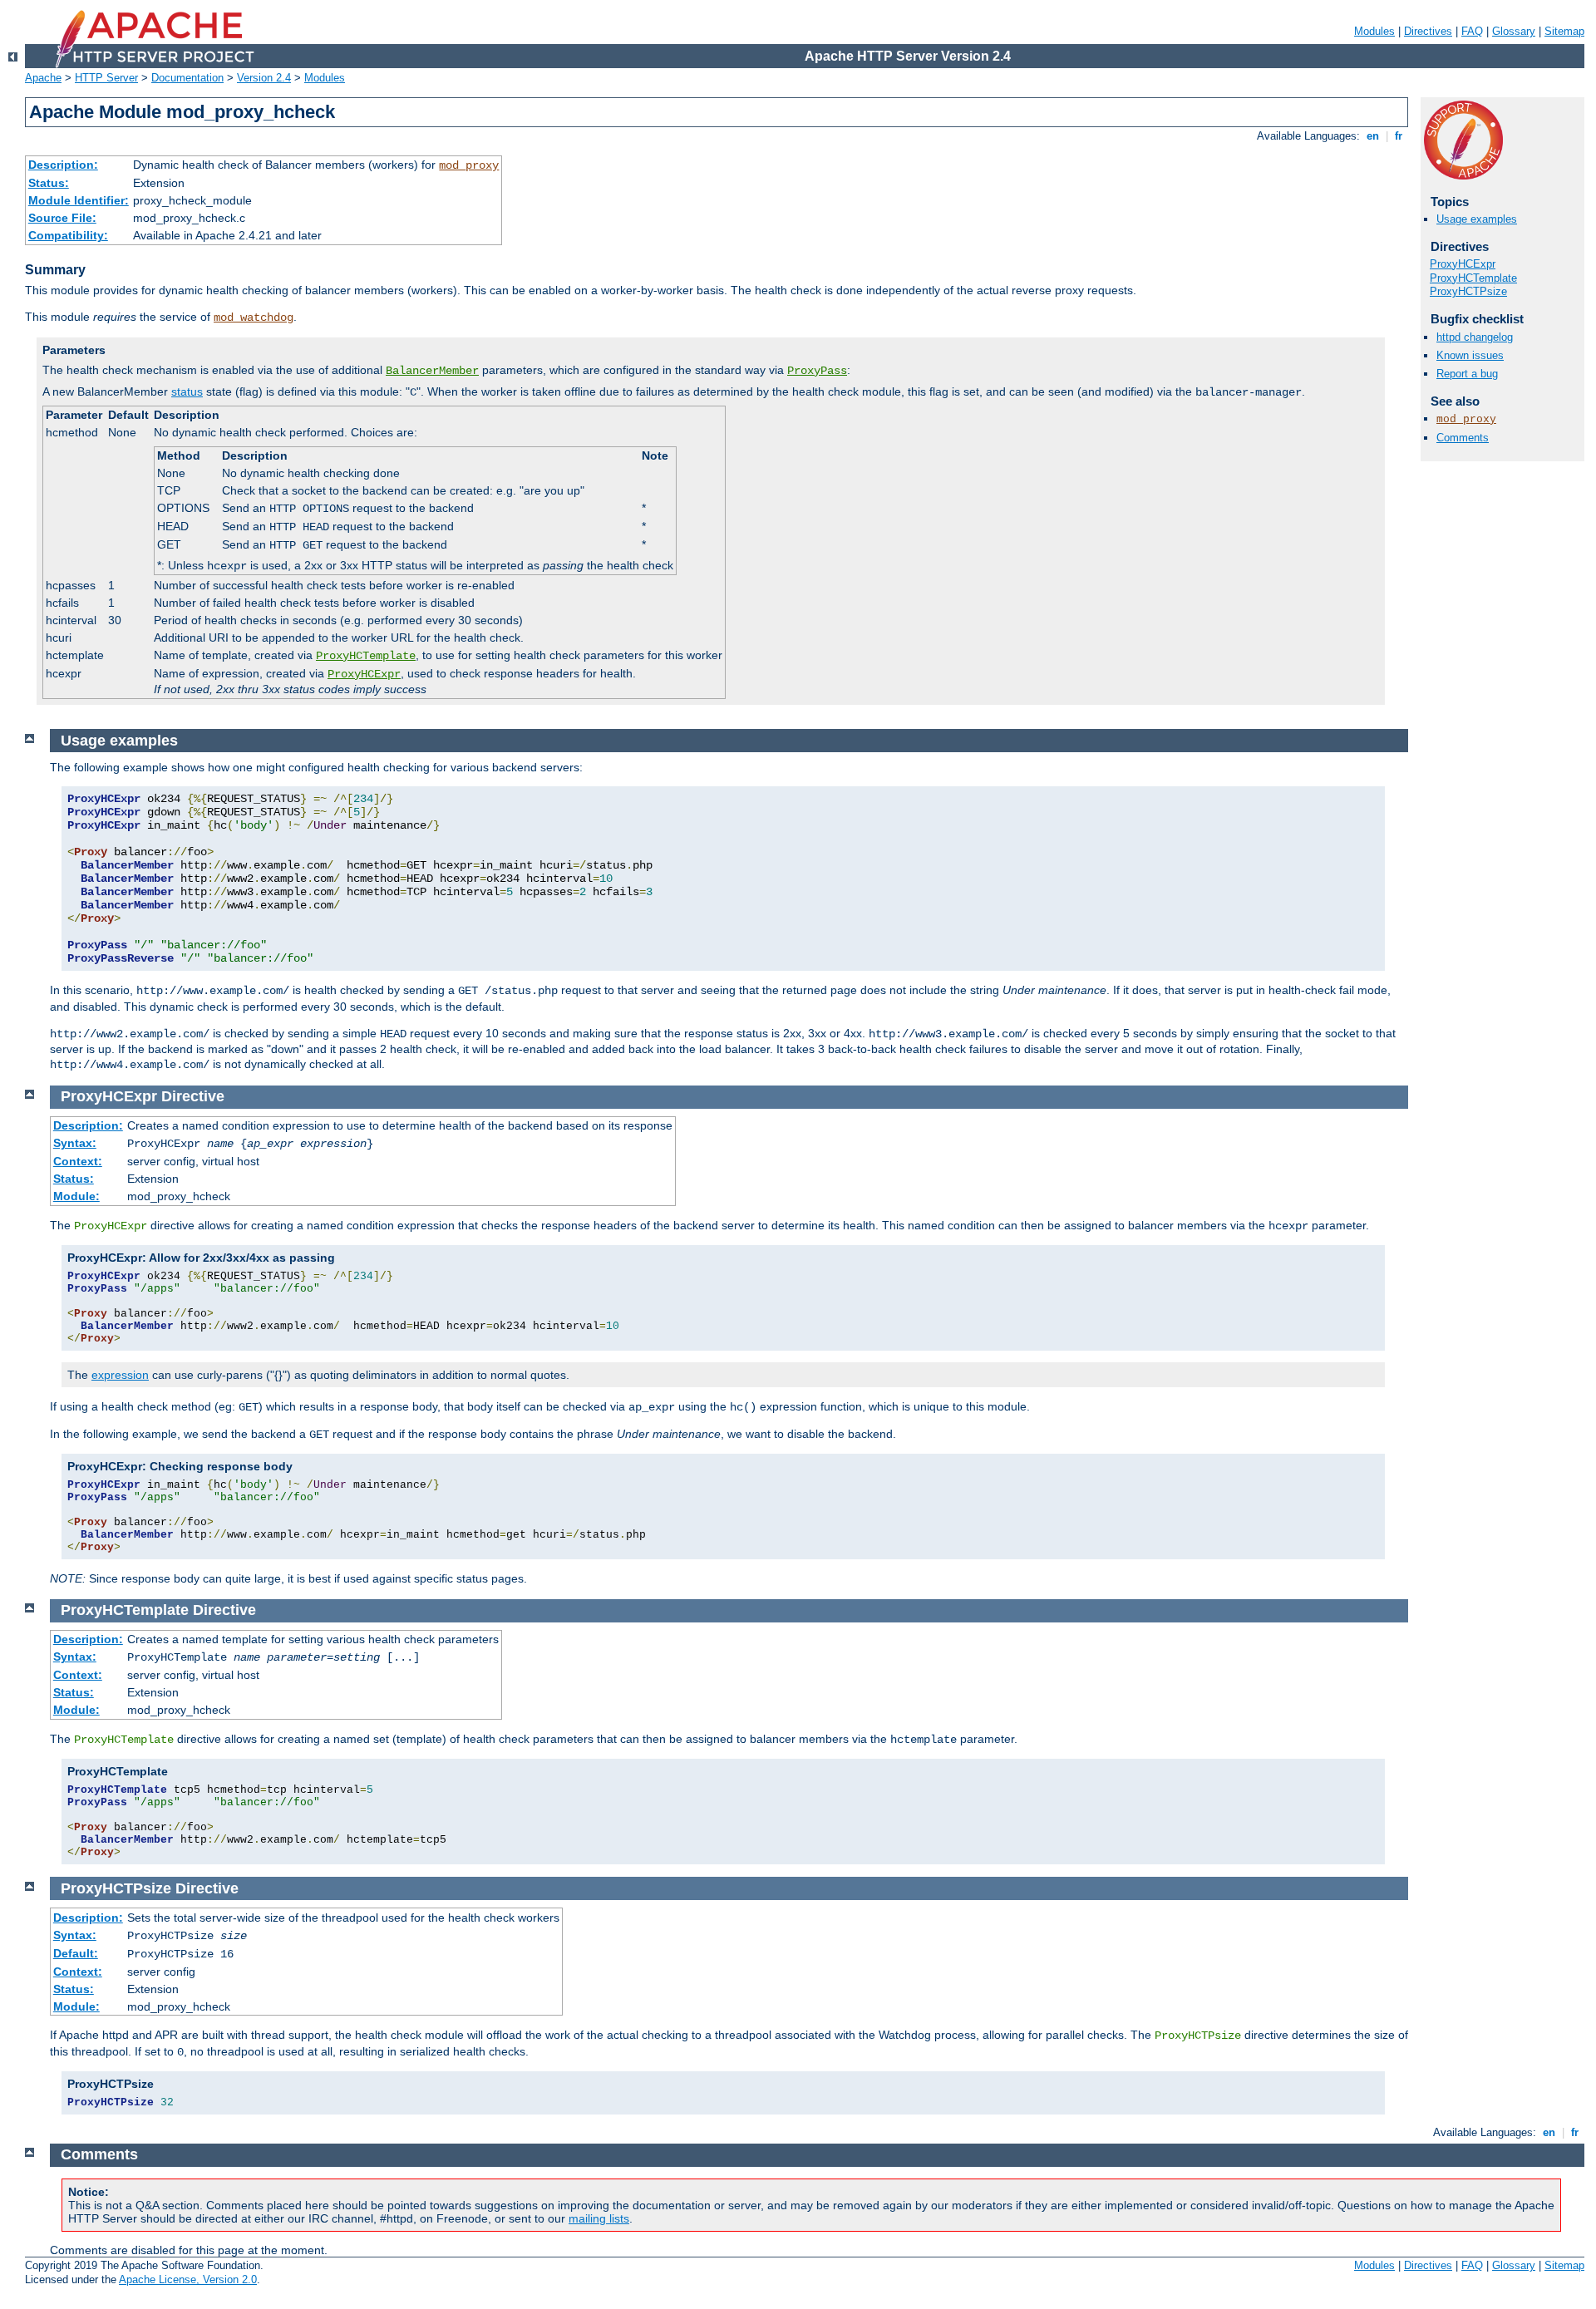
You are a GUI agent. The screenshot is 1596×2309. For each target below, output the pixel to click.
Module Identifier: (79, 200)
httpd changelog (1475, 337)
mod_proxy (469, 165)
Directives (1428, 31)
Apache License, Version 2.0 (188, 2279)
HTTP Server (106, 78)
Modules (1374, 31)
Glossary (1514, 31)
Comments (1463, 438)
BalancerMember (432, 371)
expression (120, 1375)
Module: (76, 1196)
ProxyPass (817, 371)
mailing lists (599, 2218)
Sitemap (1564, 31)
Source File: (62, 218)
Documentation (187, 78)
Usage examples (1477, 219)
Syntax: (75, 1143)
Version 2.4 (264, 78)
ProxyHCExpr (364, 674)
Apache (43, 78)
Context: (78, 1161)
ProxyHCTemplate (366, 656)
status (187, 391)
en (1373, 136)
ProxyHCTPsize (1468, 291)
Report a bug (1467, 374)
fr (1399, 136)
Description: (63, 165)
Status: (49, 183)
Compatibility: (68, 235)
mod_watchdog (254, 318)
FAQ (1472, 31)
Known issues (1470, 355)
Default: (76, 1953)
